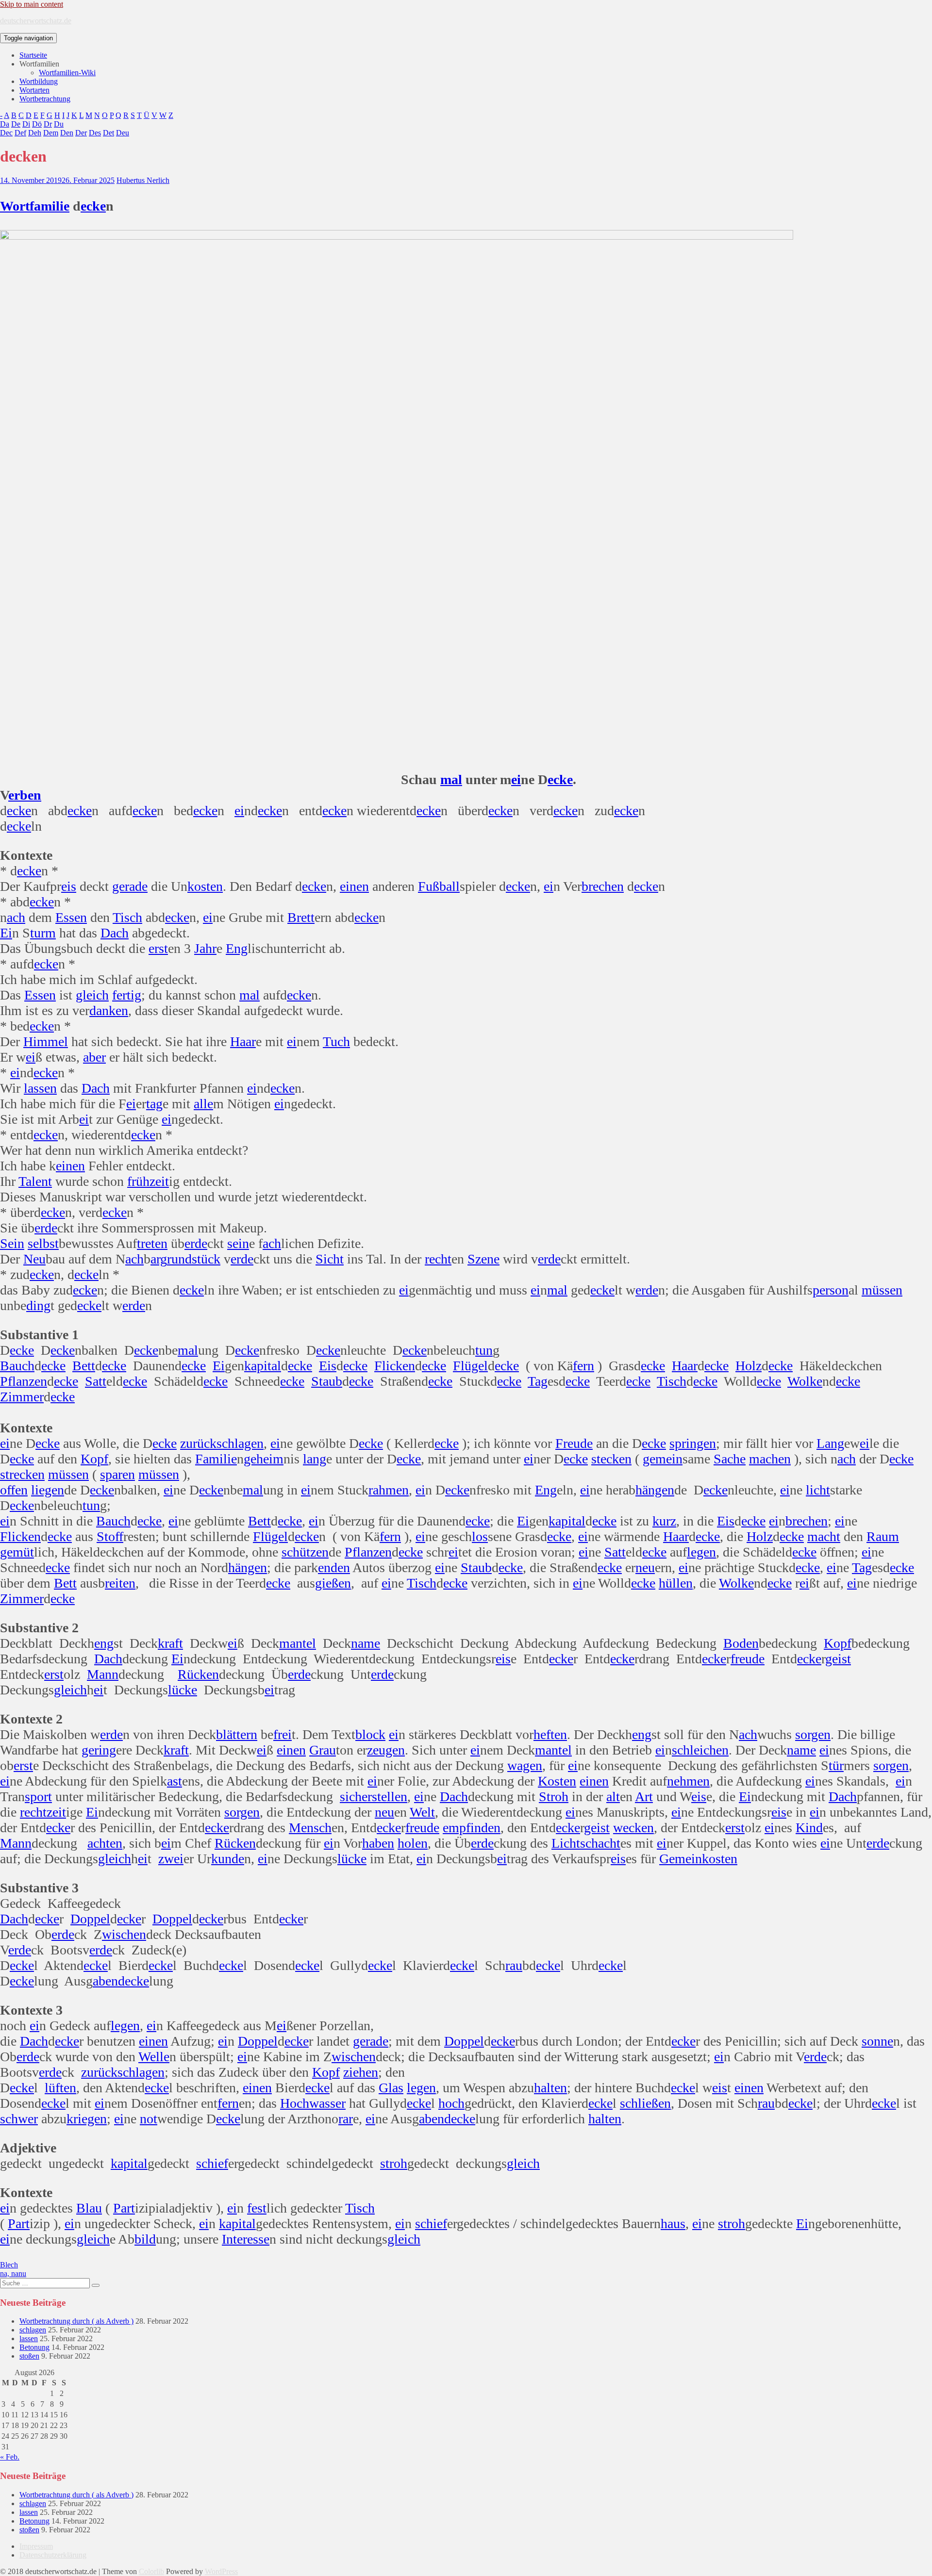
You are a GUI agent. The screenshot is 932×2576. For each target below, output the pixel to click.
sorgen (813, 1734)
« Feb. (10, 2457)
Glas (391, 2088)
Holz (749, 1366)
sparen (117, 1474)
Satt (96, 1381)
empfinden (472, 1828)
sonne (877, 2041)
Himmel (46, 1042)
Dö (37, 124)
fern (583, 1366)
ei (516, 779)
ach (16, 917)
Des (95, 133)
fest (257, 2208)
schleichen (700, 1750)
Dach (115, 933)
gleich (92, 995)
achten (105, 1843)
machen (770, 1459)
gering (99, 1750)
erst (158, 948)
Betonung (34, 2347)
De (16, 124)
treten (152, 1243)
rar (346, 2119)
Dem (51, 133)
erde (46, 1228)
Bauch (17, 1366)
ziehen (361, 2072)
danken (109, 1010)
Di (26, 124)
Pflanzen (24, 1381)
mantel (298, 1643)
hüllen (676, 1583)
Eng (237, 948)
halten (550, 2088)
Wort (15, 206)
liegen (48, 1490)
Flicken (395, 1366)
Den (67, 133)
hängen (655, 1490)
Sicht (330, 1259)
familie (50, 206)
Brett (301, 917)
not (149, 2119)
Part (124, 2208)
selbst (43, 1243)
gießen (333, 1583)
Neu (34, 1259)
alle (203, 1104)
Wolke (805, 1381)
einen (354, 886)
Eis (328, 1366)
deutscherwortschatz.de (36, 21)
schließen (645, 2103)
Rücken (198, 1674)
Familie (216, 1459)
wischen (124, 1934)
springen (693, 1443)
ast (175, 1781)
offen (14, 1490)
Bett (84, 1366)
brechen (603, 886)
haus (673, 2223)
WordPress (221, 2571)
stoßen (29, 2356)
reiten (120, 1583)
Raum (883, 1536)
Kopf (94, 1459)
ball (449, 886)
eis (69, 886)
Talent (35, 1181)
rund (179, 1259)
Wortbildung (39, 81)
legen (701, 1552)
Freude (574, 1443)
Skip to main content (32, 4)
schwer (19, 2119)
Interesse (246, 2239)
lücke (183, 1690)
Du (59, 124)
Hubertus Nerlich (143, 180)
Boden (741, 1643)
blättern (237, 1734)
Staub (327, 1381)
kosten (205, 886)
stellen (390, 1797)
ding (38, 1305)
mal (451, 779)
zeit (159, 1181)
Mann (103, 1674)
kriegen (87, 2119)
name (366, 1643)
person (831, 1290)
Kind (809, 1828)
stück (206, 1259)
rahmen (389, 1490)
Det (108, 133)
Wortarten (34, 90)
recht (438, 1259)
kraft (170, 1643)
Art (644, 1797)
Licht (566, 1843)
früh (138, 1181)
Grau (323, 1750)
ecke (93, 206)
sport (38, 1797)
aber (94, 1057)
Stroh (554, 1797)
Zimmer (22, 1397)
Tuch (336, 1042)
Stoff (110, 1536)
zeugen (386, 1750)
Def (20, 133)
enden (334, 1567)
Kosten (557, 1781)
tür (836, 1765)
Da (5, 124)
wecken (633, 1828)
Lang (830, 1443)
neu (645, 1567)
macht (824, 1536)
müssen (882, 1290)
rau (514, 1965)
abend (109, 1981)
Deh (35, 133)
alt (613, 1797)
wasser (327, 2103)
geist (838, 1659)
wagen (525, 1765)
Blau (89, 2208)
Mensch (310, 1828)
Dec (6, 133)
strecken (22, 1474)
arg (159, 1259)
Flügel (470, 1366)
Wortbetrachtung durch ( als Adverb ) (76, 2321)
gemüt (17, 1552)
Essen (71, 917)
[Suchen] (96, 2285)
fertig (127, 995)
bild (145, 2239)
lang (315, 1459)
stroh (394, 2163)
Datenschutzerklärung (53, 2555)
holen (413, 1843)
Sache (730, 1459)
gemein (663, 1459)
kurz (664, 1521)
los (480, 1536)
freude (748, 1659)
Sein (12, 1243)
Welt (422, 1812)
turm (43, 933)
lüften (60, 2088)
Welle (154, 2057)
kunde (228, 1859)
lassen (40, 1088)
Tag (538, 1381)
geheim (264, 1459)
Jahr (205, 948)
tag (154, 1104)
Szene (483, 1259)
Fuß (429, 886)
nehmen (688, 1781)
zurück (198, 1443)
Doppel (90, 1919)
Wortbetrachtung (45, 99)
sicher (356, 1797)
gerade (130, 886)
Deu (123, 133)
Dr (48, 124)
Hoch (295, 2103)
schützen (305, 1552)
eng (104, 1643)
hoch (451, 2103)
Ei (6, 933)
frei (283, 1734)
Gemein (681, 1859)
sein (238, 1243)
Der (81, 133)
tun (484, 1350)
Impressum (36, 2546)
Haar (243, 1042)
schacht (600, 1843)
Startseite (33, 55)
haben (378, 1843)
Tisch (127, 917)
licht (818, 1490)
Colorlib (151, 2571)
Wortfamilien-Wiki (67, 73)
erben (25, 795)
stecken (611, 1459)
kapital (263, 1366)
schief (212, 2163)
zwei (171, 1859)
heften (550, 1734)
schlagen (240, 1443)
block (370, 1734)
